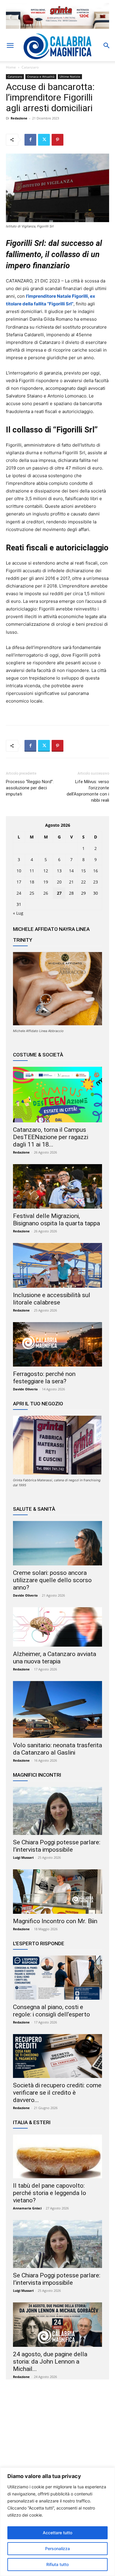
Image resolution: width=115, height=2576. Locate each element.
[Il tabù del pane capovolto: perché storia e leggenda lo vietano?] (57, 2156)
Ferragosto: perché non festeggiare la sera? (44, 1378)
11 (32, 871)
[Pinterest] (57, 140)
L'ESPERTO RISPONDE (39, 1943)
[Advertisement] (57, 2441)
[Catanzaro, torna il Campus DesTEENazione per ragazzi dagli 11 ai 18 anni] (57, 1094)
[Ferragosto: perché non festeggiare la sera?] (57, 1344)
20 (59, 882)
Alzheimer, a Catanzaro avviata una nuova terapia (55, 1658)
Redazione (19, 118)
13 (59, 871)
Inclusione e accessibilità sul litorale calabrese (52, 1299)
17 (19, 882)
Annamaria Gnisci (27, 2208)
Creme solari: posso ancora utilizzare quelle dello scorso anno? (52, 1580)
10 (19, 871)
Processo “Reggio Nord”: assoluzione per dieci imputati (30, 788)
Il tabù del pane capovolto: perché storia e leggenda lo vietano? (50, 2193)
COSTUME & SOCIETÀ (38, 1055)
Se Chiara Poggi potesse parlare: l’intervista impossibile (57, 1846)
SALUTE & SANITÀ (34, 1509)
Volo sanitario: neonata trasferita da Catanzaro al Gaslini (57, 1749)
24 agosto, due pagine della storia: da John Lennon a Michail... (50, 2362)
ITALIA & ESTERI (32, 2122)
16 (96, 871)
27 (59, 893)
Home (11, 67)
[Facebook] (30, 140)
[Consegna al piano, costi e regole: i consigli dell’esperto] (57, 1977)
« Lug (18, 913)
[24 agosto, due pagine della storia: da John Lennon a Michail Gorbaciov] (57, 2325)
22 (83, 882)
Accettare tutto (57, 2533)
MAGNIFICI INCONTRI (37, 1775)
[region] (57, 2522)
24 (19, 893)
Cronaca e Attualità (41, 76)
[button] (10, 46)
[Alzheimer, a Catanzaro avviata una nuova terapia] (57, 1627)
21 (71, 882)
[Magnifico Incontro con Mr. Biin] (57, 1892)
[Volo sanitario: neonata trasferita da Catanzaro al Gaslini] (57, 1709)
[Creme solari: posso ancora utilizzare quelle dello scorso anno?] (57, 1543)
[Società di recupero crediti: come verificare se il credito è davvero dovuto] (57, 2056)
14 (71, 871)
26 (46, 893)
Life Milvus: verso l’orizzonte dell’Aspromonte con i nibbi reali (88, 791)
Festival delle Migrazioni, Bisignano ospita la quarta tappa (56, 1220)
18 (32, 882)
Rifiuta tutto (57, 2564)
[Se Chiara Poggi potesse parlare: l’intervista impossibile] (57, 1811)
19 (46, 882)
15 (83, 871)
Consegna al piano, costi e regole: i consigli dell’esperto (51, 2011)
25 (32, 893)
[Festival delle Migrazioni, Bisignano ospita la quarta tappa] (57, 1186)
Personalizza (57, 2548)
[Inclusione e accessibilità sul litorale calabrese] (57, 1265)
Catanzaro (30, 67)
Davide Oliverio (25, 1389)
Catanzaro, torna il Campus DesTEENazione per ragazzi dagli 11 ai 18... (51, 1137)
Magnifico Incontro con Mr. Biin (55, 1921)
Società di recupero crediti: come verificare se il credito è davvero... (57, 2093)
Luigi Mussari (23, 1857)
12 (46, 871)
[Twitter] (44, 140)
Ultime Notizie (70, 76)
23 (96, 882)
